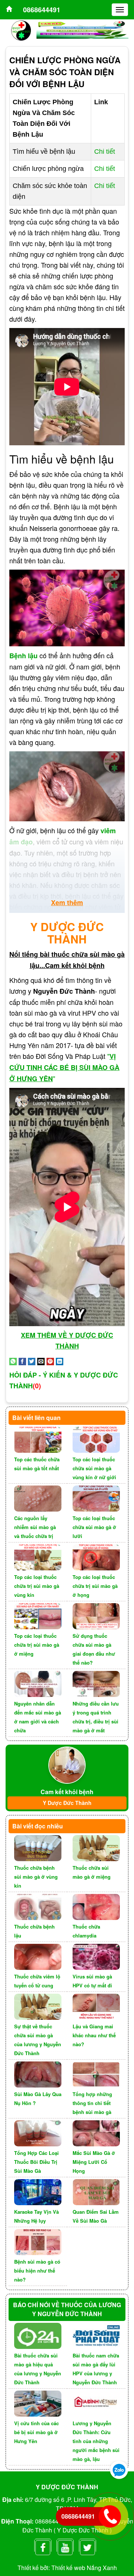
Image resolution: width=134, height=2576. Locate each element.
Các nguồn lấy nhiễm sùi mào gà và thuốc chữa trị (35, 1527)
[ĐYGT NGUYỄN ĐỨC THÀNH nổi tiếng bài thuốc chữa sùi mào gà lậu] (21, 30)
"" (64, 1067)
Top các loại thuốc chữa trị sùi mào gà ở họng (95, 1586)
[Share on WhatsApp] (13, 1360)
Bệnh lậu (23, 656)
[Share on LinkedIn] (60, 1360)
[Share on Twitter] (32, 1360)
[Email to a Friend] (41, 1360)
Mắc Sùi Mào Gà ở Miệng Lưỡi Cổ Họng (94, 2162)
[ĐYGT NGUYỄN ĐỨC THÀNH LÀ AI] (67, 1764)
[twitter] (87, 2546)
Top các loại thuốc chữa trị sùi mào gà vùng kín (37, 1586)
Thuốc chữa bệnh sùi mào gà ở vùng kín (36, 1877)
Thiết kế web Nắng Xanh (84, 2568)
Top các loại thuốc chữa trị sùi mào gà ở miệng (37, 1645)
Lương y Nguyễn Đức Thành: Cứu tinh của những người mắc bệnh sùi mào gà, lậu (96, 2441)
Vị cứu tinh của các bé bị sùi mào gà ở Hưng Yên (36, 2432)
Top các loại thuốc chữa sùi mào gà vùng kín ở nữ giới (94, 1468)
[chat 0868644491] (119, 2469)
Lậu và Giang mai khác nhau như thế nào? (94, 2035)
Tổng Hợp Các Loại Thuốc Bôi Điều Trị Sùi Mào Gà (36, 2162)
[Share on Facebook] (22, 1360)
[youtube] (65, 2546)
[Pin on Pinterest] (50, 1360)
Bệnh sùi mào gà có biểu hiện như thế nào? (37, 2271)
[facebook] (43, 2546)
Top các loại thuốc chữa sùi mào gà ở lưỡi (94, 1527)
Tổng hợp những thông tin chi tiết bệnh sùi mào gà (92, 2103)
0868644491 (42, 10)
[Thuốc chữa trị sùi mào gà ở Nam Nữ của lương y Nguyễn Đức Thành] (9, 10)
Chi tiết (105, 152)
